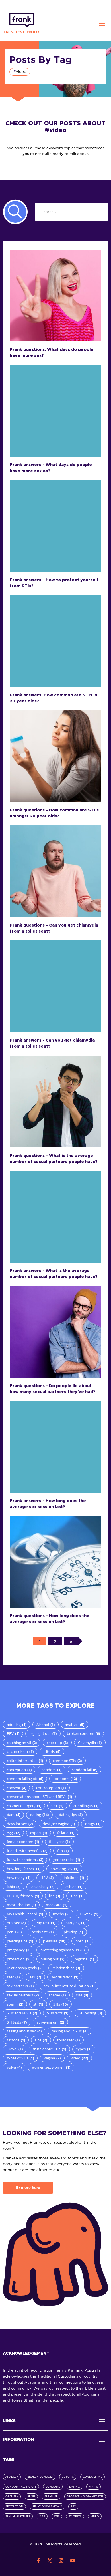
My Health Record (25, 1914)
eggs (14, 1833)
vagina (52, 2058)
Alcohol (46, 1725)
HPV (47, 1878)
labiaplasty (42, 1887)
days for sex (20, 1824)
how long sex (64, 1869)
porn (82, 1941)
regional (84, 1959)
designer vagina (59, 1824)
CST (57, 1806)
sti (38, 2004)
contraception (51, 1788)
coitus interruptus (25, 1761)
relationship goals (25, 1968)
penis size (43, 1932)
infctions (74, 1878)
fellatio (66, 1833)
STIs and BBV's (22, 2013)
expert (39, 1833)
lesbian (73, 1887)
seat (13, 1977)
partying (75, 1923)
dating (39, 1815)
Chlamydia (90, 1743)
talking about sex (24, 2031)
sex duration (65, 1977)
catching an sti (22, 1743)
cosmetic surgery (24, 1806)
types (84, 2049)
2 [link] (55, 1641)
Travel (15, 2049)
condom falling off (25, 1779)
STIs (60, 2004)
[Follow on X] (50, 2561)
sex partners (20, 1986)
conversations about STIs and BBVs (39, 1797)
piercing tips (20, 1941)
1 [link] (40, 1641)
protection (19, 1959)
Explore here (28, 2188)
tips (41, 2040)
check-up (57, 1743)
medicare (56, 1905)
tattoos (16, 2040)
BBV (13, 1733)
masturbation (21, 1905)
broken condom (83, 1733)
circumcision (20, 1751)
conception (19, 1770)
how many (19, 1878)
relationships (66, 1968)
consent (17, 1788)
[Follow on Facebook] (38, 2561)
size (82, 1995)
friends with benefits (27, 1851)
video (79, 2058)
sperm (15, 2004)
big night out (43, 1733)
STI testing (90, 2013)
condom (52, 1770)
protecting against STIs (62, 1950)
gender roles (67, 1860)
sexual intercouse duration (69, 1986)
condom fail (85, 1770)
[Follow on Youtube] (73, 2561)
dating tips (71, 1815)
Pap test (45, 1923)
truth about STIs (49, 2049)
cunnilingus (86, 1806)
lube (77, 1896)
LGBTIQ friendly (23, 1896)
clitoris (52, 1751)
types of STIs (20, 2058)
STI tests (17, 2022)
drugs (93, 1824)
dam (14, 1815)
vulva (14, 2067)
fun (63, 1851)
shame (57, 1995)
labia (14, 1887)
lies (55, 1896)
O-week (89, 1914)
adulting (17, 1725)
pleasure (54, 1941)
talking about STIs (69, 2031)
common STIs (67, 1761)
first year (59, 1842)
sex (35, 1977)
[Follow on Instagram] (61, 2561)
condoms (65, 1779)
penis (14, 1932)
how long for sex (24, 1869)
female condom (23, 1842)
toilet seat (68, 2040)
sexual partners (23, 1995)
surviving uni (50, 2022)
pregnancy (19, 1950)
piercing (73, 1932)
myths (61, 1914)
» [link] (71, 1641)
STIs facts (58, 2013)
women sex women (51, 2067)
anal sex (75, 1725)
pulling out (52, 1959)
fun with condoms (25, 1860)
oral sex (16, 1923)
